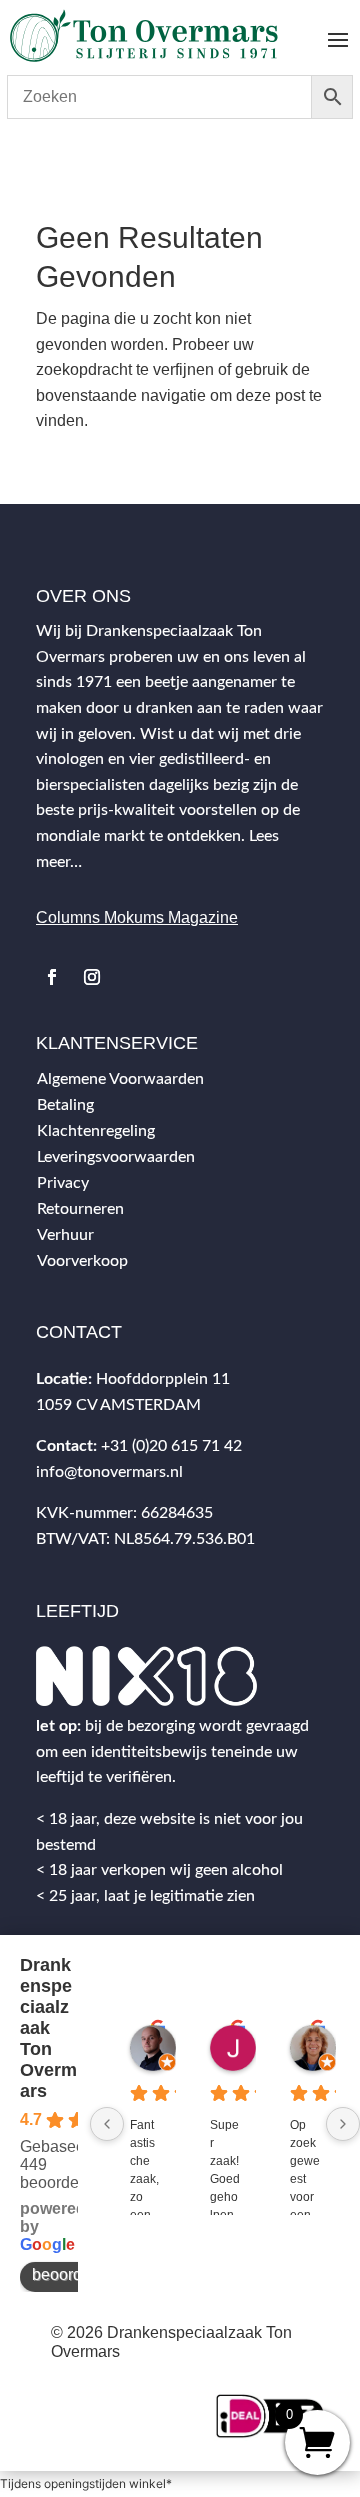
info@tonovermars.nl (109, 1472)
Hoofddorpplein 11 (163, 1379)
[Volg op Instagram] (92, 977)
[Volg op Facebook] (52, 977)
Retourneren (80, 1209)
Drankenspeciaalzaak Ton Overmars (48, 2028)
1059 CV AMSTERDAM (118, 1405)
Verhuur (65, 1235)
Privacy (63, 1183)
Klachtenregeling (96, 1131)
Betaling (65, 1105)
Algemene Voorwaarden (120, 1079)
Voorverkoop (82, 1261)
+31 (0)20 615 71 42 (171, 1446)
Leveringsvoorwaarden (116, 1157)
